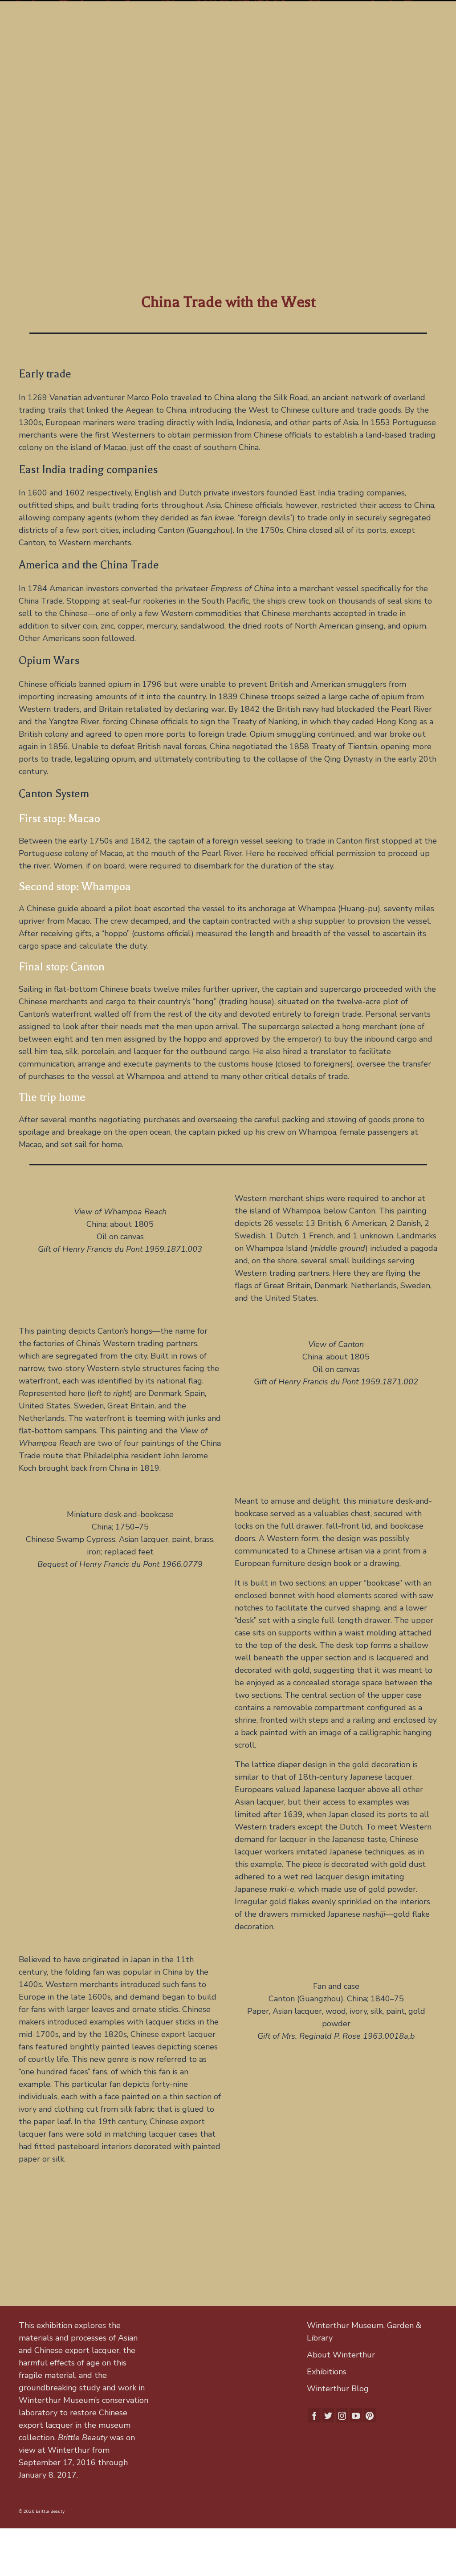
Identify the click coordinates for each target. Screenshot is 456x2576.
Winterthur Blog (338, 2389)
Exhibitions (327, 2372)
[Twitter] (328, 2415)
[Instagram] (342, 2415)
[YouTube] (356, 2415)
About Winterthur (341, 2355)
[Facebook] (314, 2415)
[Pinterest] (370, 2415)
